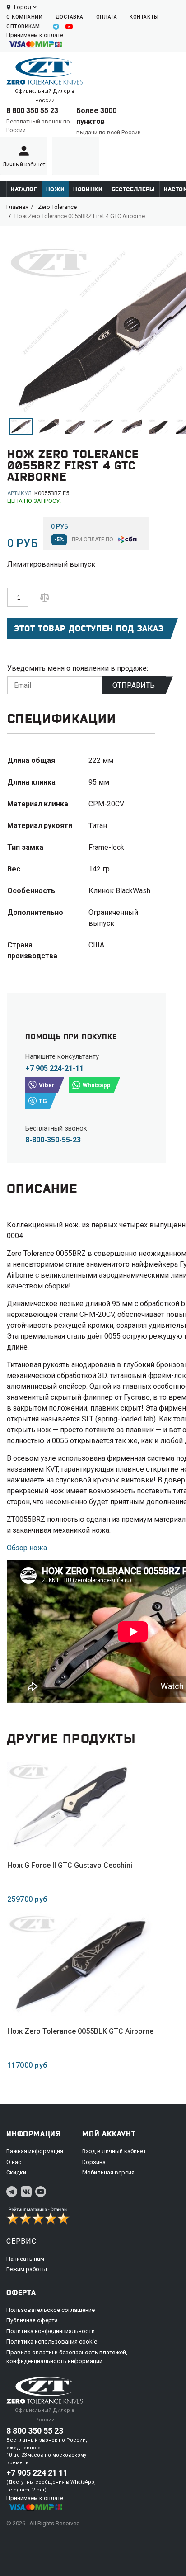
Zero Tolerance (57, 207)
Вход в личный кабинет (114, 2151)
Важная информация (35, 2151)
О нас (14, 2162)
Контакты (144, 17)
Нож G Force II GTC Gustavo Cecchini (70, 1865)
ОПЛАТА (107, 17)
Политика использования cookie (52, 2342)
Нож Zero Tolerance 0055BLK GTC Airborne (80, 2031)
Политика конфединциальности (51, 2331)
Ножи (56, 189)
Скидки (16, 2172)
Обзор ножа (27, 1548)
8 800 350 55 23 (32, 111)
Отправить (134, 685)
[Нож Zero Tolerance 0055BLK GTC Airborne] (80, 1965)
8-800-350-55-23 (53, 1140)
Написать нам (25, 2259)
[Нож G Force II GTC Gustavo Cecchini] (70, 1806)
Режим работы (27, 2269)
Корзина (94, 2162)
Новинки (88, 189)
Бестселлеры (133, 189)
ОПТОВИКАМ (23, 26)
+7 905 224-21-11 (54, 1068)
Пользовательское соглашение (51, 2310)
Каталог (24, 189)
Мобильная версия (108, 2172)
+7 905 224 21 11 (37, 2473)
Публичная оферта (32, 2320)
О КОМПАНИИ (25, 17)
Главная (17, 207)
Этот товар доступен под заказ (89, 628)
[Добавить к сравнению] (45, 597)
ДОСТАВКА (70, 17)
